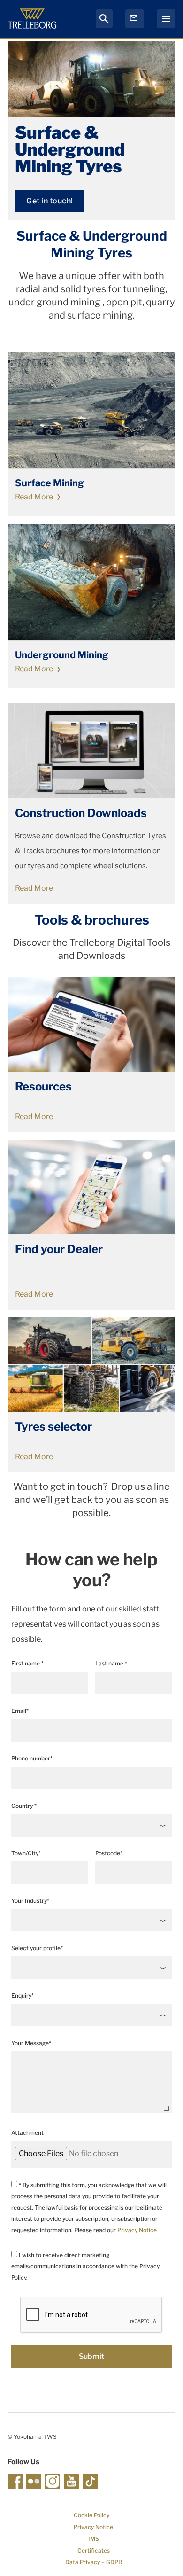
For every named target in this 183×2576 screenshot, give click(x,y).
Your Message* (31, 2043)
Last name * (111, 1663)
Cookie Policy (91, 2515)
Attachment (27, 2133)
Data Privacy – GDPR (94, 2562)
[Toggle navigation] (166, 19)
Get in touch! (50, 201)
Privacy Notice (137, 2230)
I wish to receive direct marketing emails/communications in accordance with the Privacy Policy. (85, 2266)
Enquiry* (23, 1996)
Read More (34, 497)
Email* (20, 1711)
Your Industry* (30, 1901)
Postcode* (109, 1853)
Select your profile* (37, 1948)
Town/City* (26, 1853)
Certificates (94, 2550)
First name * (27, 1663)
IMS (94, 2539)
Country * (24, 1806)
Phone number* (32, 1758)
